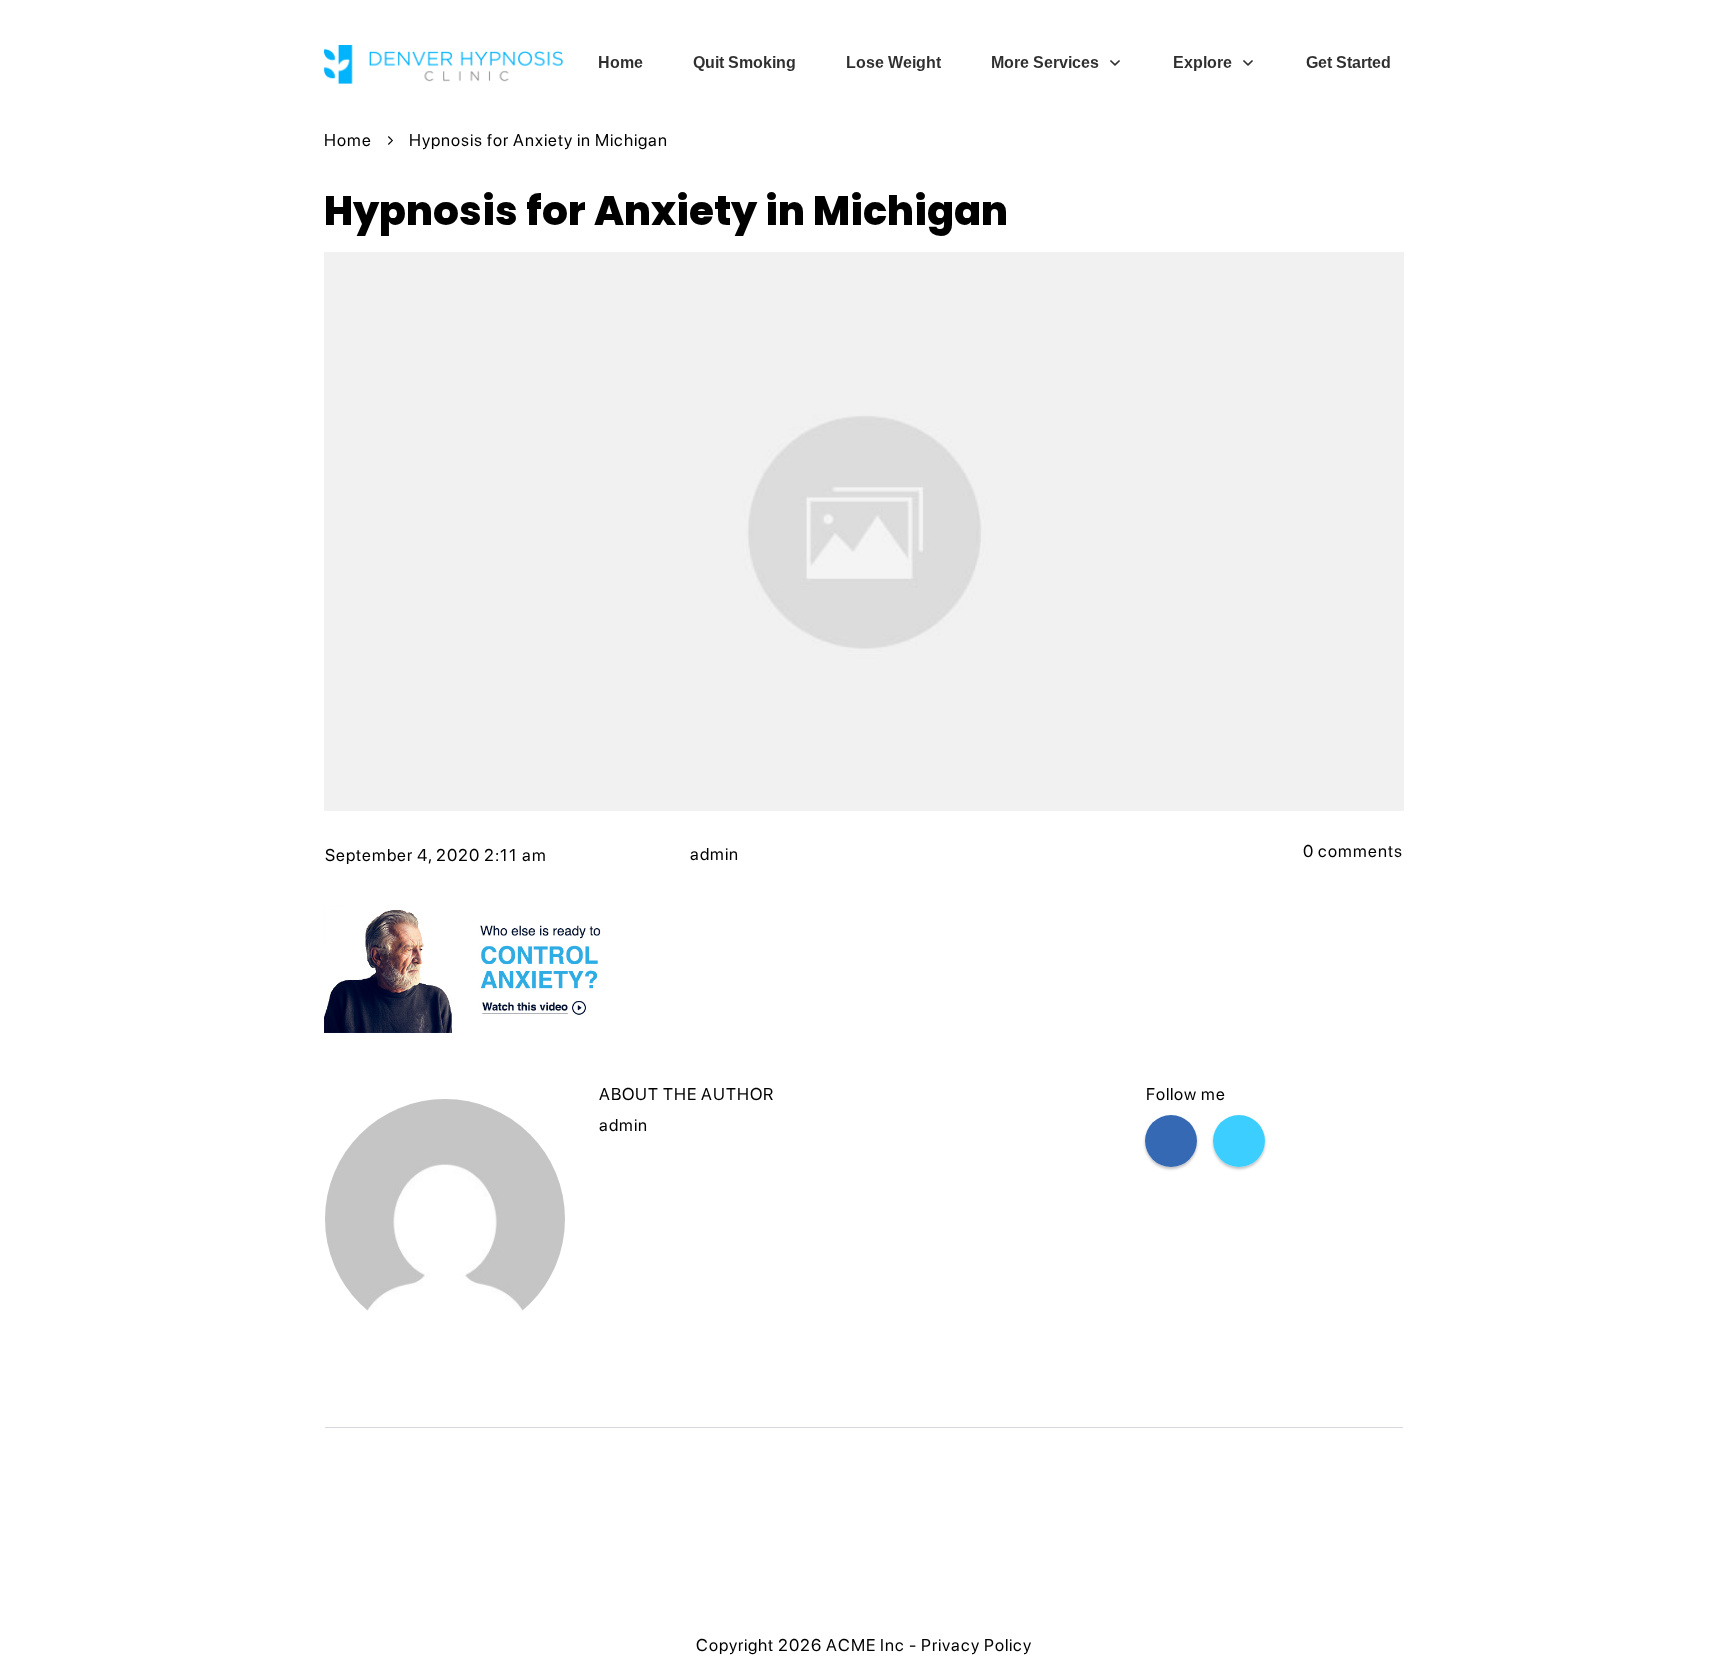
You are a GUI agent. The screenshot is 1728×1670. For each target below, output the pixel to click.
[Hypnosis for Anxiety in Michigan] (864, 532)
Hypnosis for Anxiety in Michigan (666, 211)
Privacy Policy (976, 1645)
